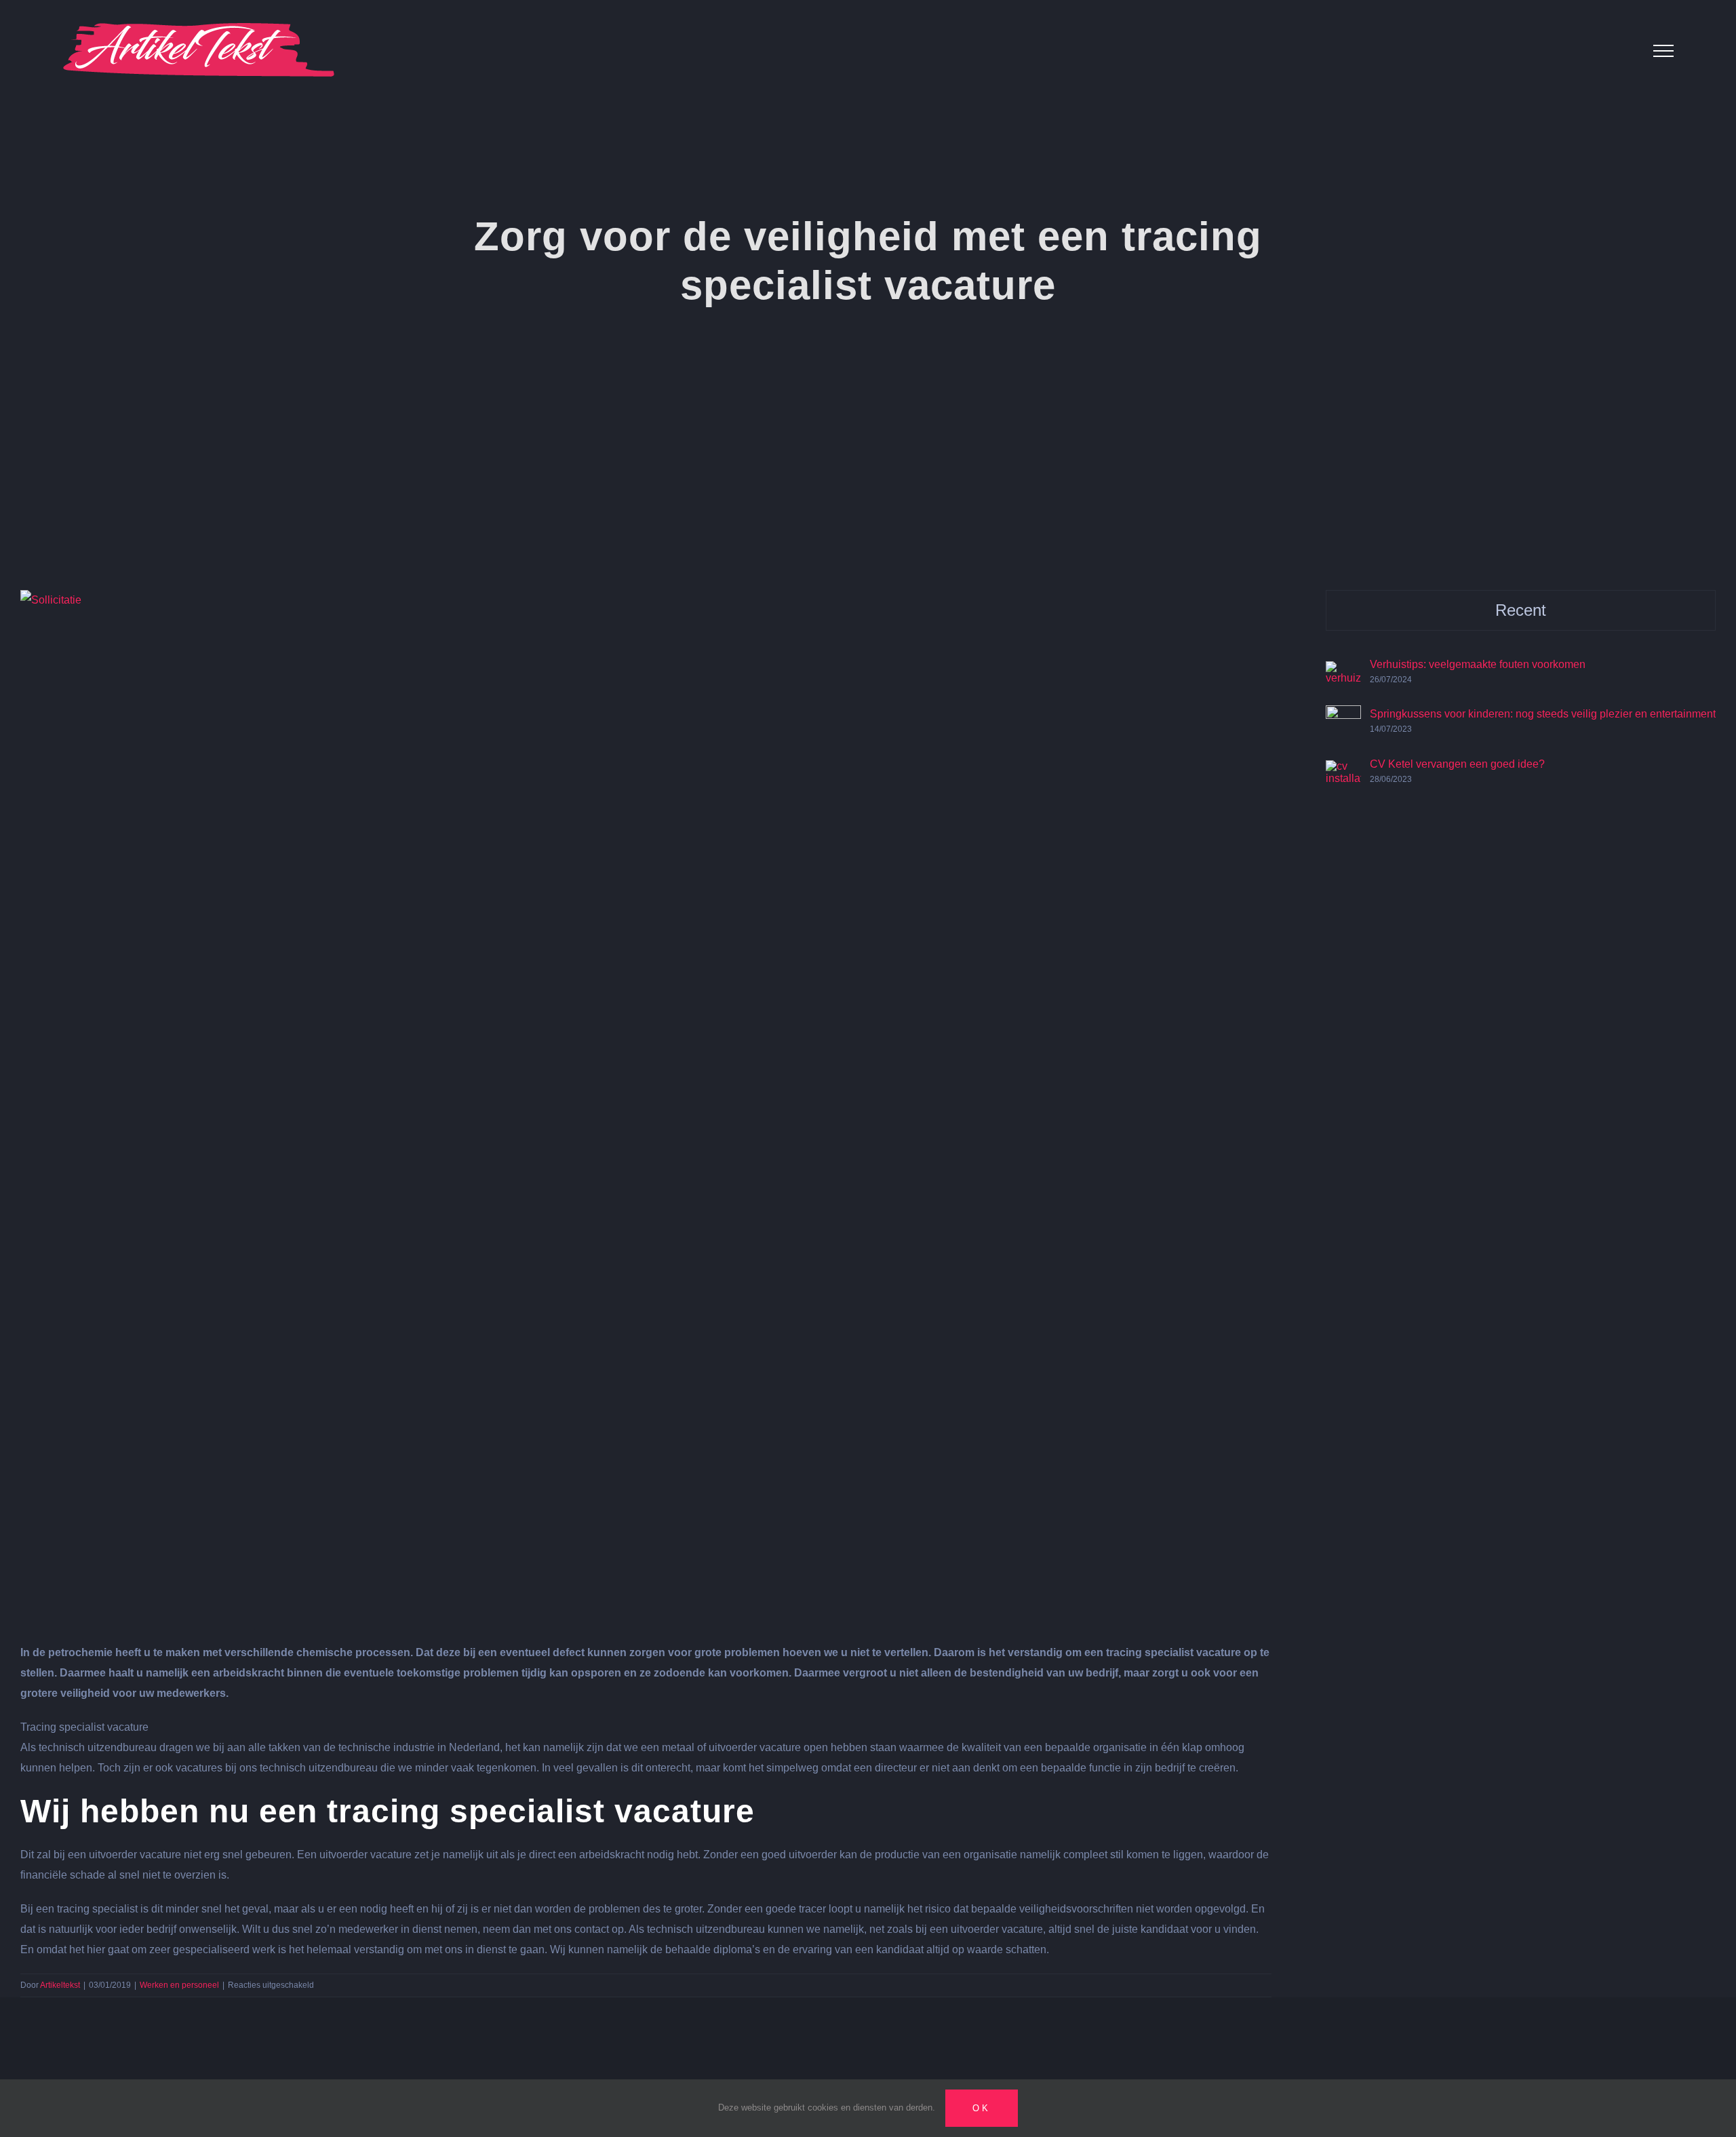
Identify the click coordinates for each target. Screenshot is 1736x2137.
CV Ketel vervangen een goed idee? (1457, 764)
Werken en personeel (179, 1985)
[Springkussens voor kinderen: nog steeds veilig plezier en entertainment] (1343, 715)
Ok (982, 2108)
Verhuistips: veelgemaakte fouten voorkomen (1478, 664)
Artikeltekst (60, 1985)
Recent (1521, 610)
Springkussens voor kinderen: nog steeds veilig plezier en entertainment (1543, 714)
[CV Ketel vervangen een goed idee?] (1343, 770)
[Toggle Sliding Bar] (1620, 51)
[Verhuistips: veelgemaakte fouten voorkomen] (1343, 671)
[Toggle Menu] (1663, 51)
